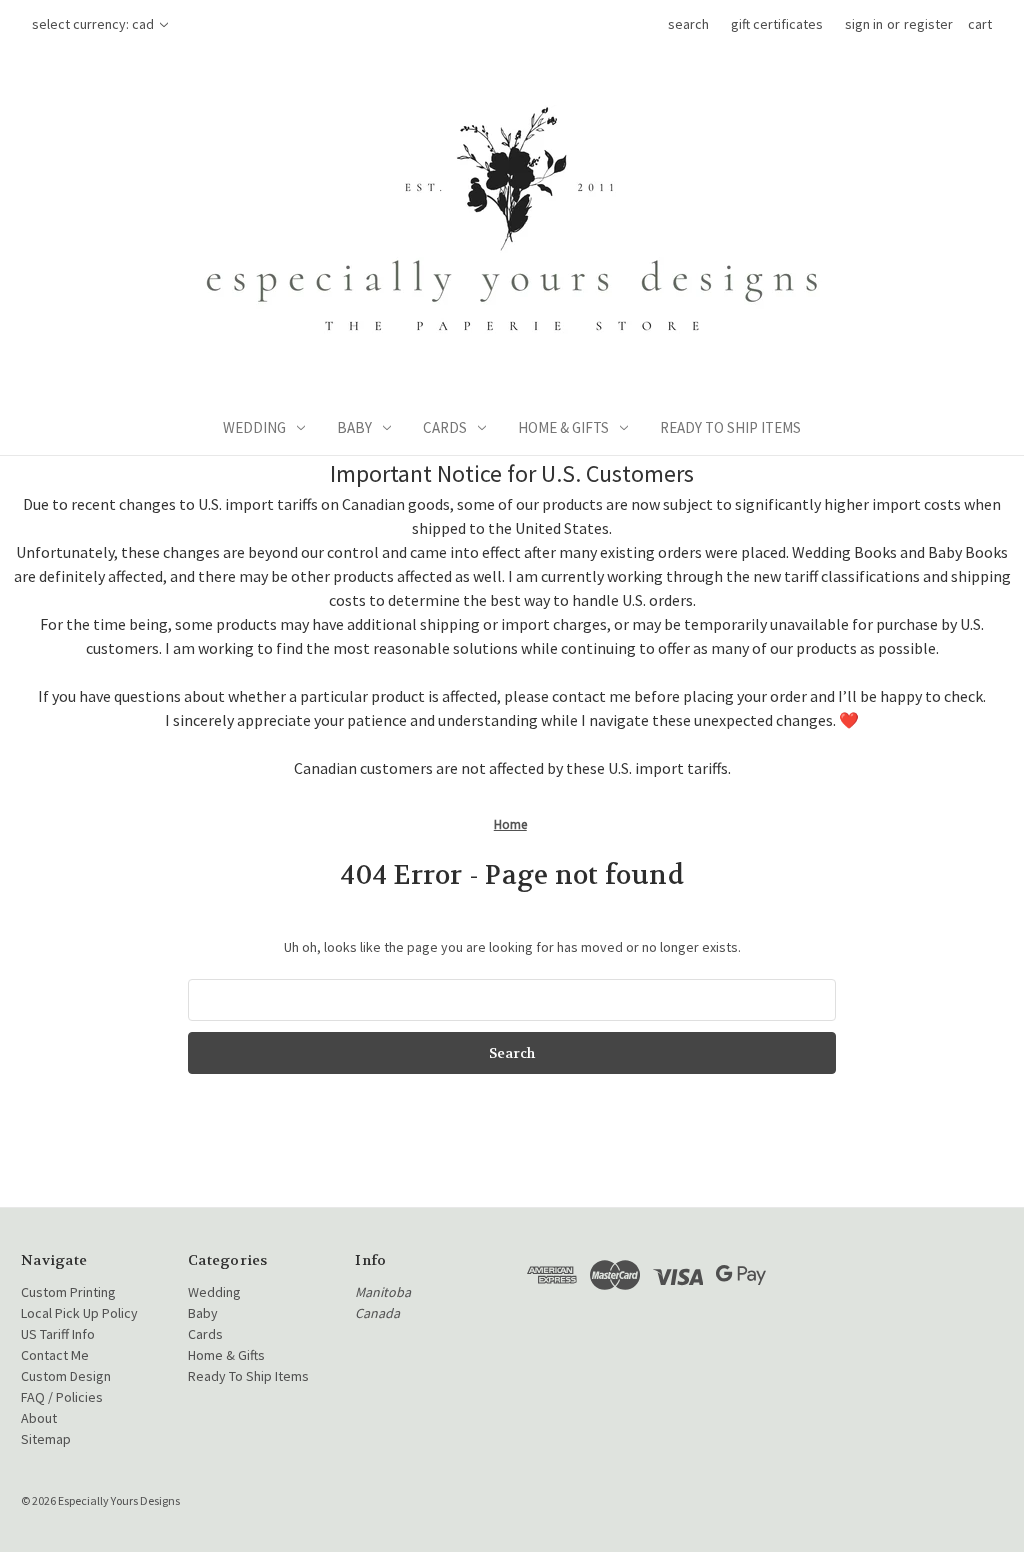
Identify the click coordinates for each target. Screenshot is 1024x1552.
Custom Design (66, 1376)
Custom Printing (68, 1292)
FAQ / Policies (62, 1397)
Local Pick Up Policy (79, 1313)
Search (688, 24)
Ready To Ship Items (730, 427)
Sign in (864, 24)
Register (928, 24)
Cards (445, 427)
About (39, 1418)
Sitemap (46, 1439)
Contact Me (55, 1355)
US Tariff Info (58, 1334)
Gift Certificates (777, 24)
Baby (354, 427)
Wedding (254, 427)
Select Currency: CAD (94, 24)
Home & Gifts (563, 427)
